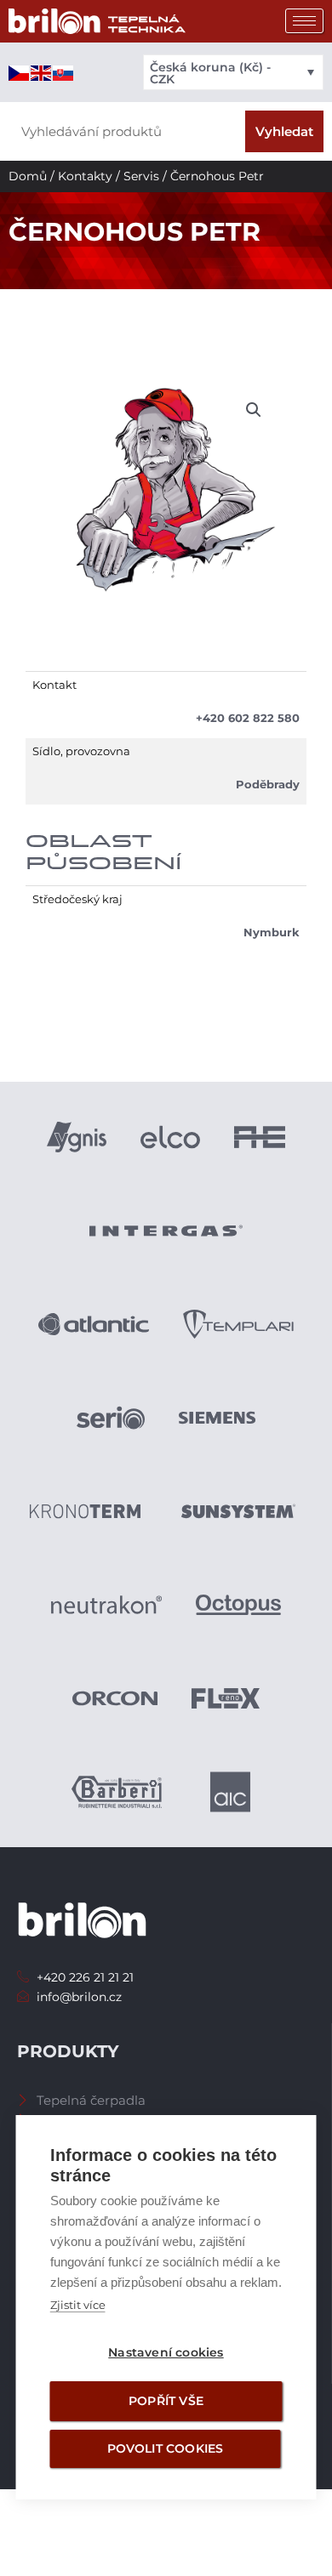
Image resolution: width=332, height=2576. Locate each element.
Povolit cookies (166, 2448)
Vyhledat (284, 131)
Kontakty (85, 176)
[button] (254, 410)
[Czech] (20, 72)
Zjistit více (78, 2305)
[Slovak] (64, 72)
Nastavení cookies (166, 2352)
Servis (141, 176)
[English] (42, 72)
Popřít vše (166, 2401)
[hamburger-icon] (304, 21)
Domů (28, 176)
